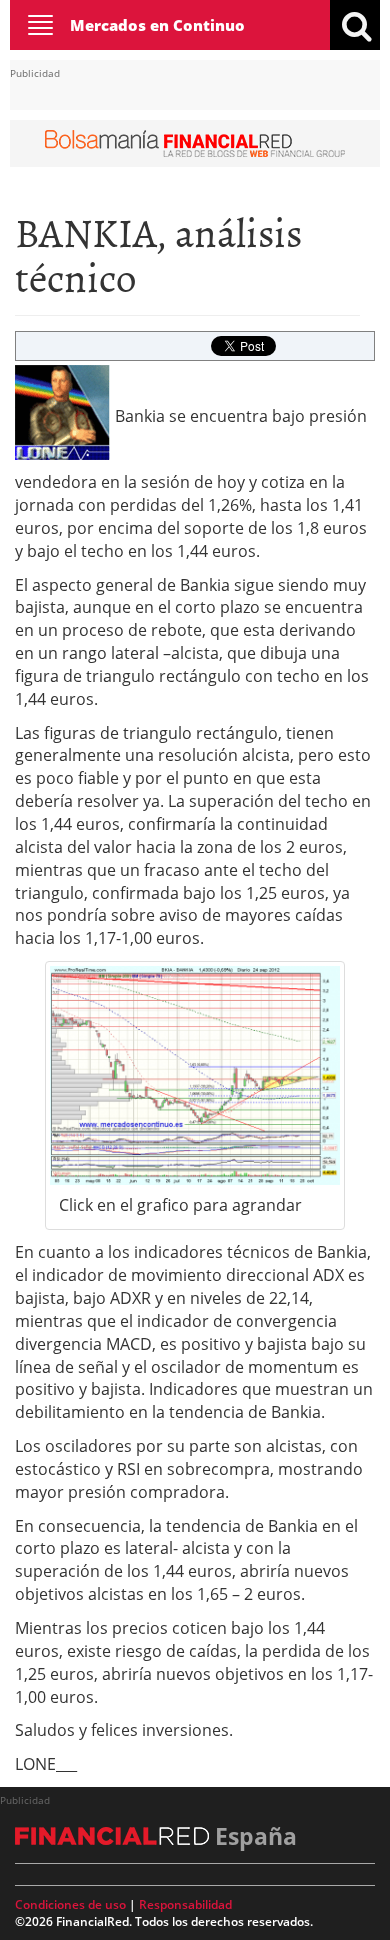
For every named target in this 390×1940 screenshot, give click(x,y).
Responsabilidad (185, 1904)
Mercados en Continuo (157, 25)
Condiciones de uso (70, 1904)
